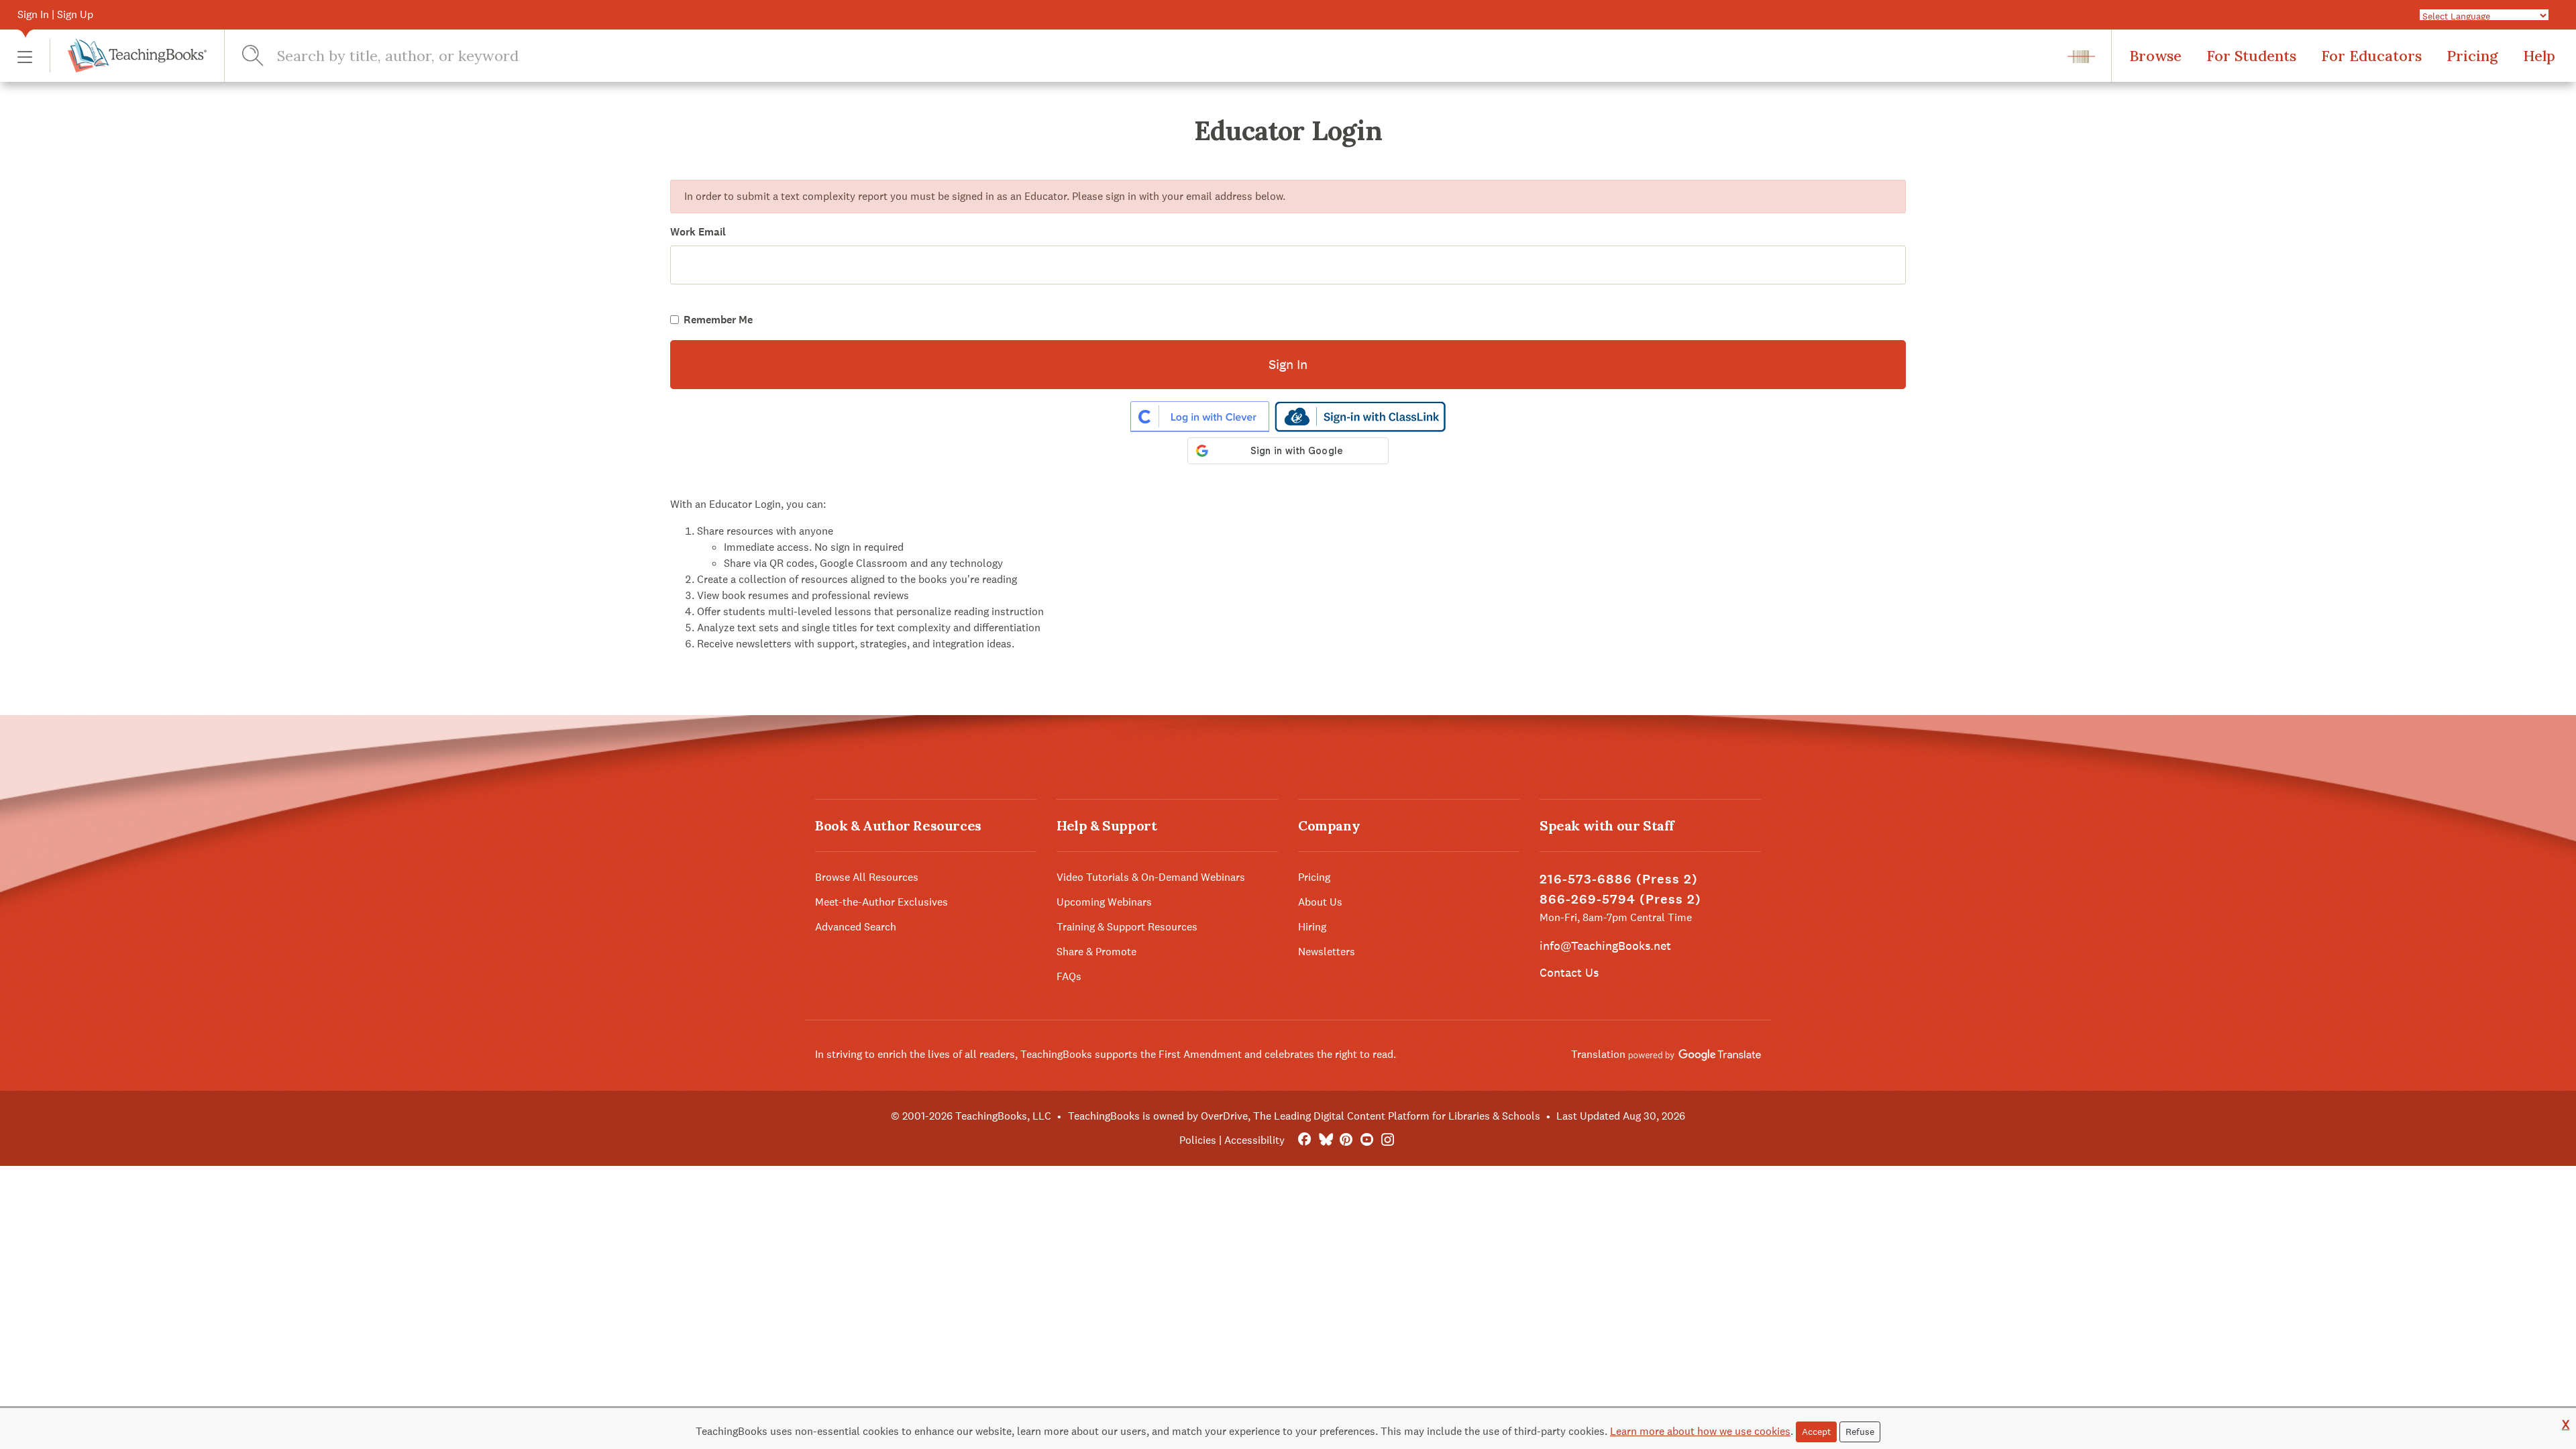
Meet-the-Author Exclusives (881, 902)
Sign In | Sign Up (55, 14)
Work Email (698, 232)
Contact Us (1569, 972)
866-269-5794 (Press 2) (1620, 899)
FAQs (1069, 976)
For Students (2251, 56)
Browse (2155, 56)
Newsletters (1327, 952)
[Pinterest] (1346, 1140)
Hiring (1312, 927)
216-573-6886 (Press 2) (1619, 879)
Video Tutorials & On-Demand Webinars (1151, 877)
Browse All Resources (867, 877)
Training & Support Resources (1127, 927)
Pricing (2472, 56)
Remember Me (718, 320)
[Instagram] (1388, 1140)
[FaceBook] (1304, 1140)
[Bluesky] (1325, 1140)
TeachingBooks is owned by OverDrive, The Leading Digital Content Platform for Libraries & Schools (1304, 1116)
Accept (1816, 1432)
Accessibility (1254, 1140)
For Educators (2371, 56)
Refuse (1860, 1432)
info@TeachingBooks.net (1605, 946)
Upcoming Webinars (1104, 902)
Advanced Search (856, 927)
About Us (1320, 902)
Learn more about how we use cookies (1700, 1431)
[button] (25, 56)
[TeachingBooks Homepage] (128, 56)
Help (2539, 56)
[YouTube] (1367, 1140)
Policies (1198, 1140)
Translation (1600, 1054)
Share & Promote (1096, 952)
